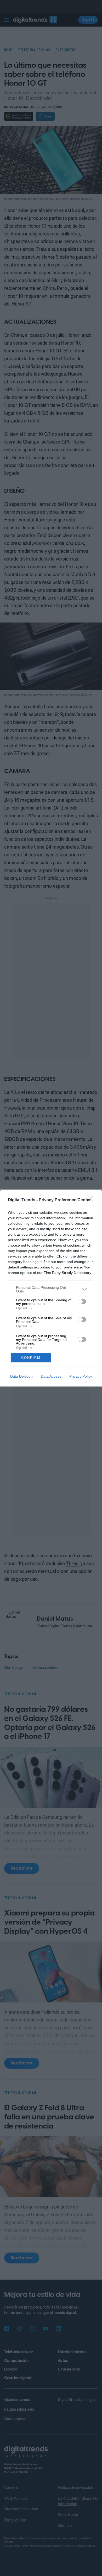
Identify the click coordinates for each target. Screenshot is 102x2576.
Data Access (51, 1376)
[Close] (92, 1200)
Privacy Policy (81, 1376)
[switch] (82, 1302)
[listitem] (51, 1289)
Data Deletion (21, 1376)
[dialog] (51, 1288)
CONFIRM (31, 1358)
